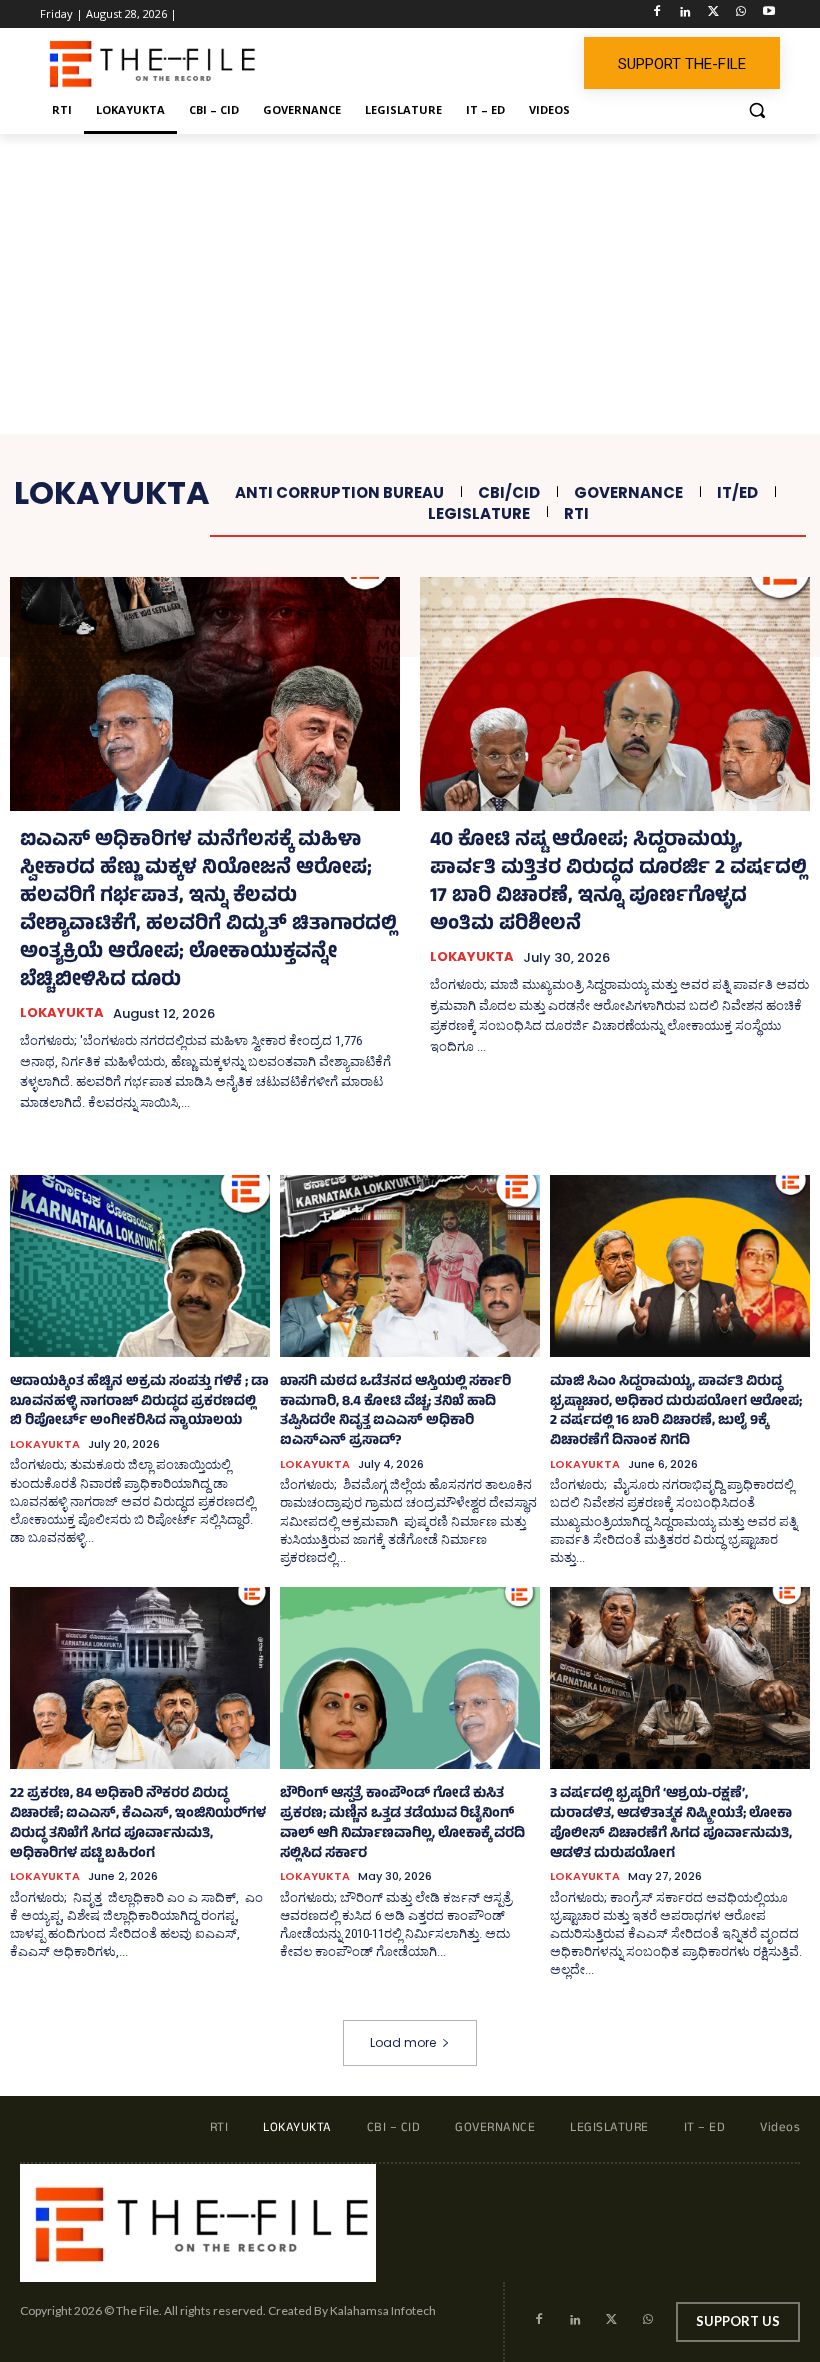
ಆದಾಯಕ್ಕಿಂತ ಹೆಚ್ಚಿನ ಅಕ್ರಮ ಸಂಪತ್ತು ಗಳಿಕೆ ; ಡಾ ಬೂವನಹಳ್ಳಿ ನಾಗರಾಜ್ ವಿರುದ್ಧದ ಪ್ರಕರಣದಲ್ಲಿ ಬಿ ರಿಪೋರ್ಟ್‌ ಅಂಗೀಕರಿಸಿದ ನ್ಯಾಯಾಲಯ (139, 1402)
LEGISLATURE (479, 514)
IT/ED (737, 493)
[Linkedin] (685, 14)
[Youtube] (768, 14)
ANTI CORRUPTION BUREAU (339, 493)
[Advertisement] (410, 284)
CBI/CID (509, 493)
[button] (756, 110)
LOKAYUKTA (62, 1013)
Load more (403, 2042)
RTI (576, 514)
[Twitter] (713, 14)
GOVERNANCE (628, 493)
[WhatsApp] (740, 14)
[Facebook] (657, 14)
